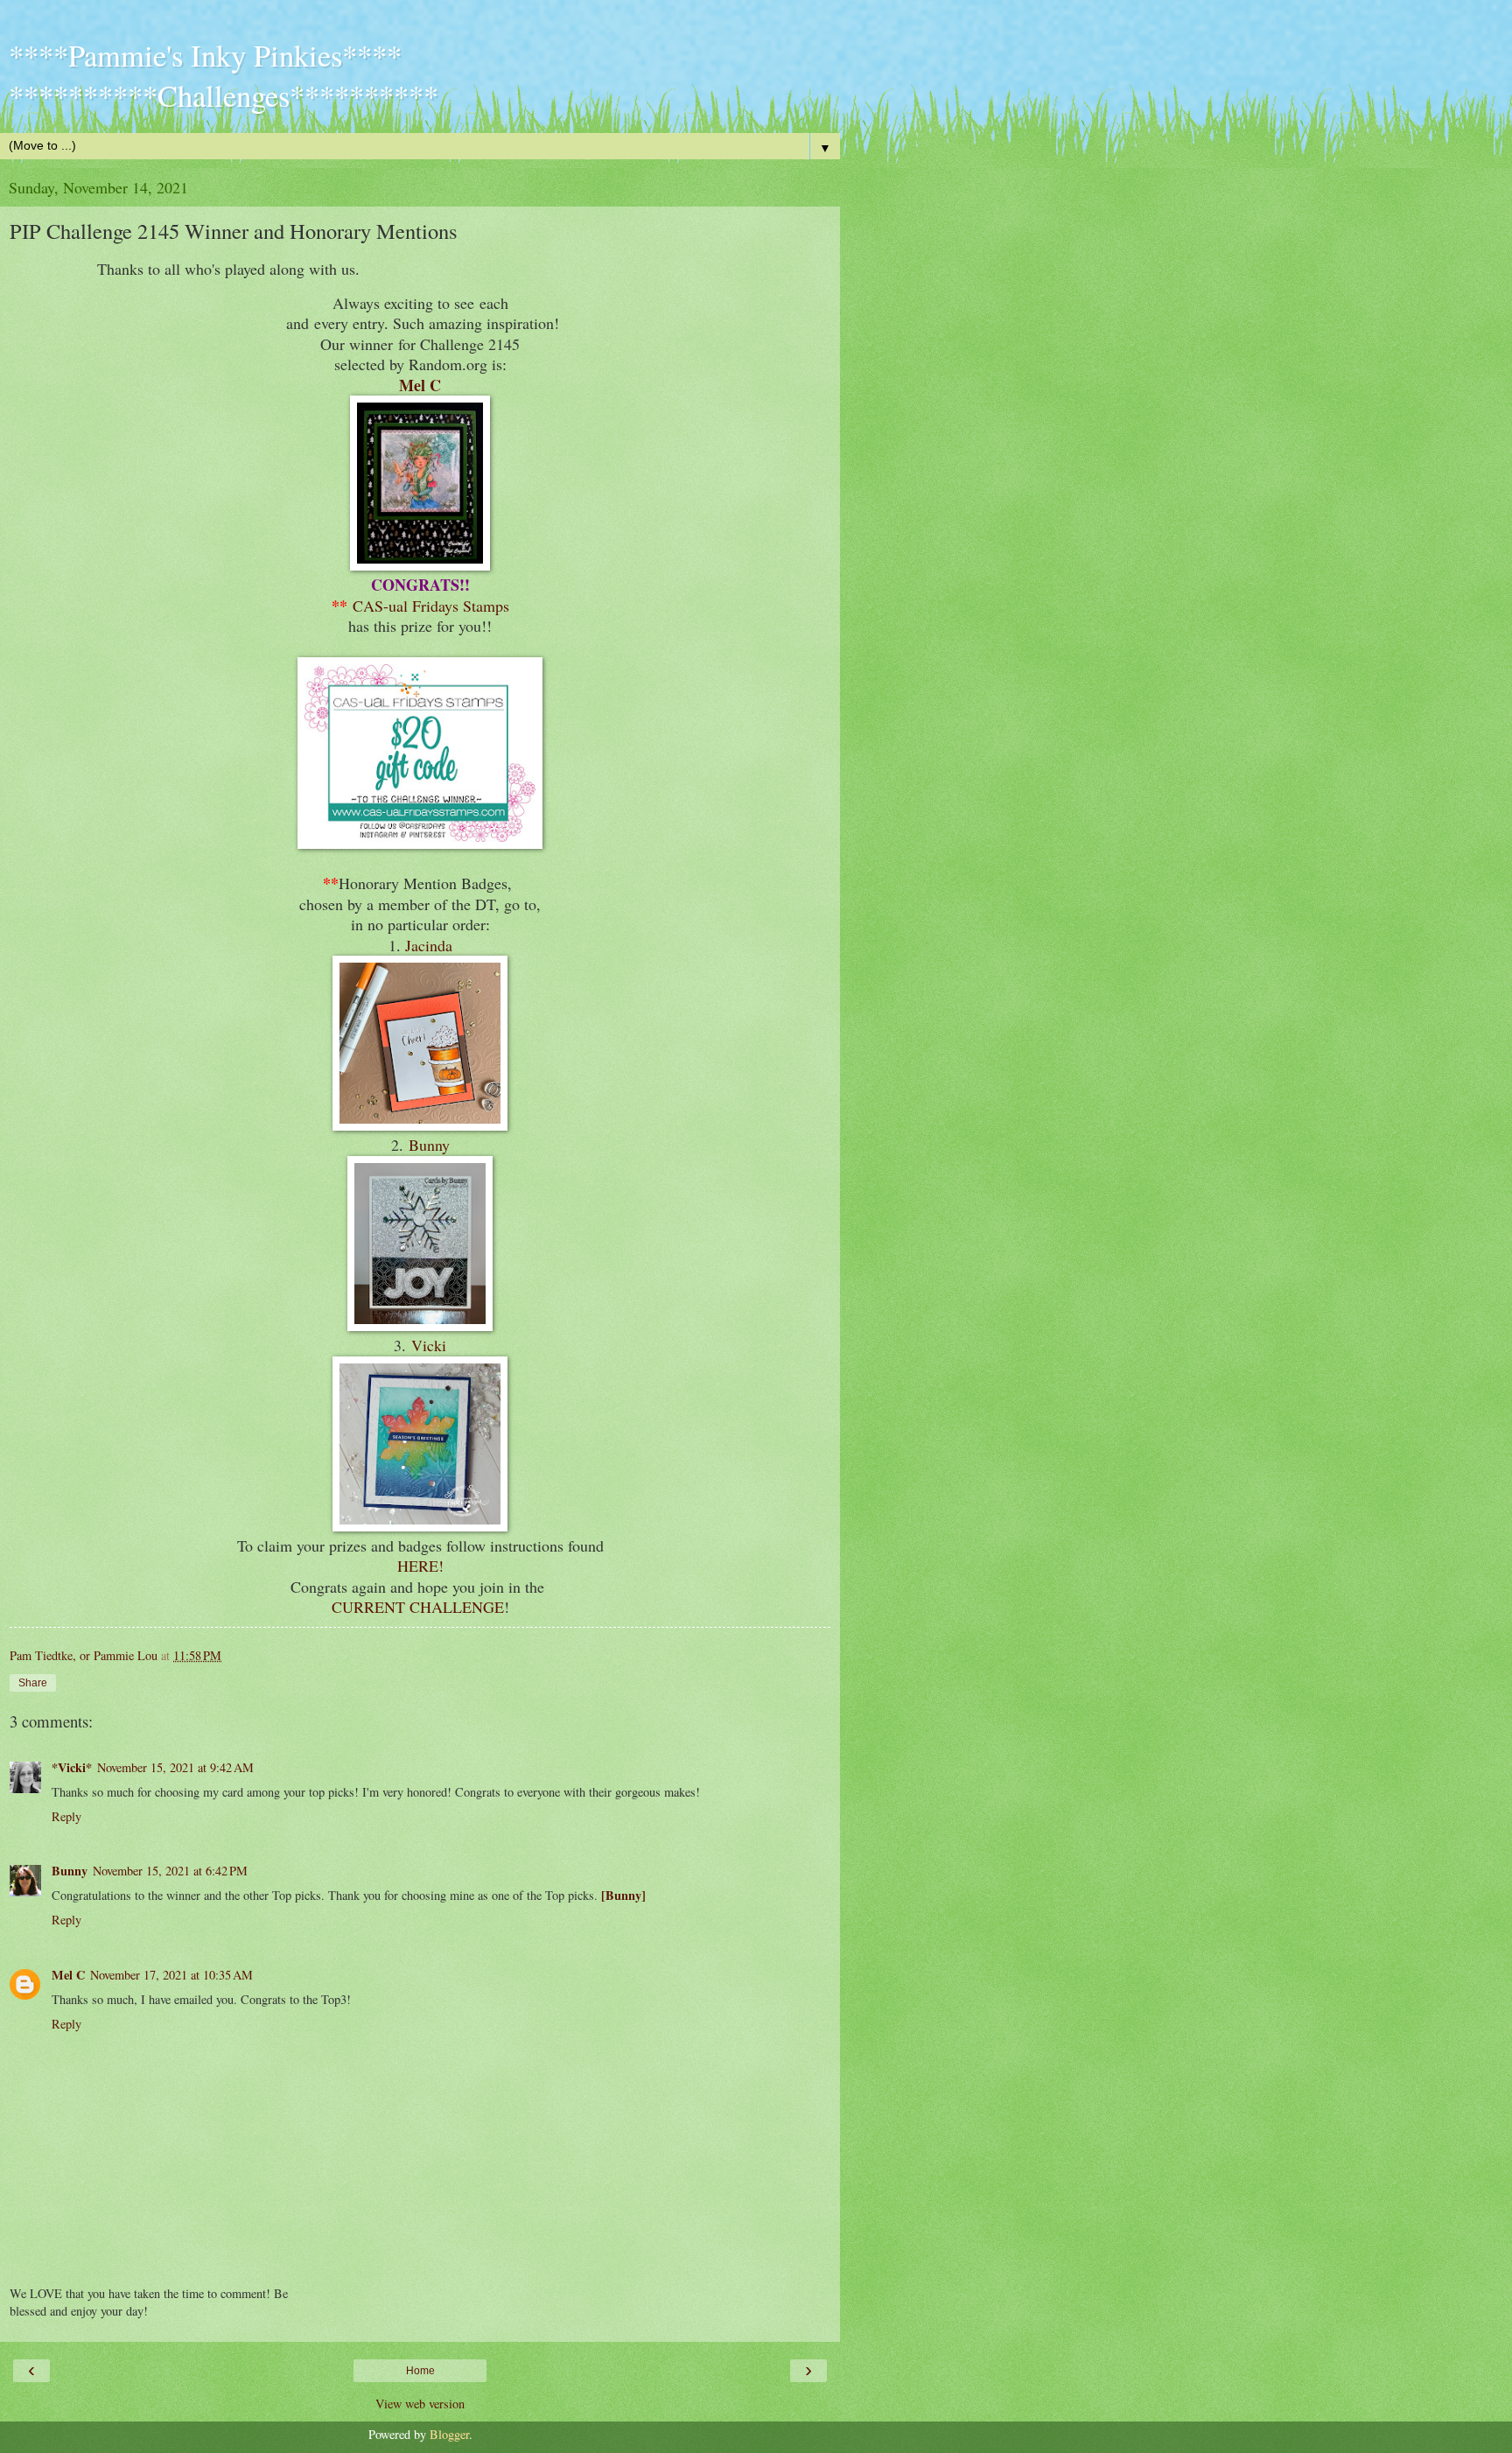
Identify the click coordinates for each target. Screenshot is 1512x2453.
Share (33, 1683)
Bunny (429, 1145)
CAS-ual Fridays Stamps (431, 606)
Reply (66, 1816)
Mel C (420, 385)
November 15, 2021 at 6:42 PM (170, 1871)
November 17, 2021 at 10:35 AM (171, 1975)
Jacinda (429, 945)
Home (420, 2371)
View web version (420, 2404)
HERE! (420, 1566)
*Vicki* (72, 1767)
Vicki (429, 1345)
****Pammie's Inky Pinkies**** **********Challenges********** (224, 75)
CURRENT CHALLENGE (418, 1607)
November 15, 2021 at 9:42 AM (175, 1767)
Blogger (449, 2434)
